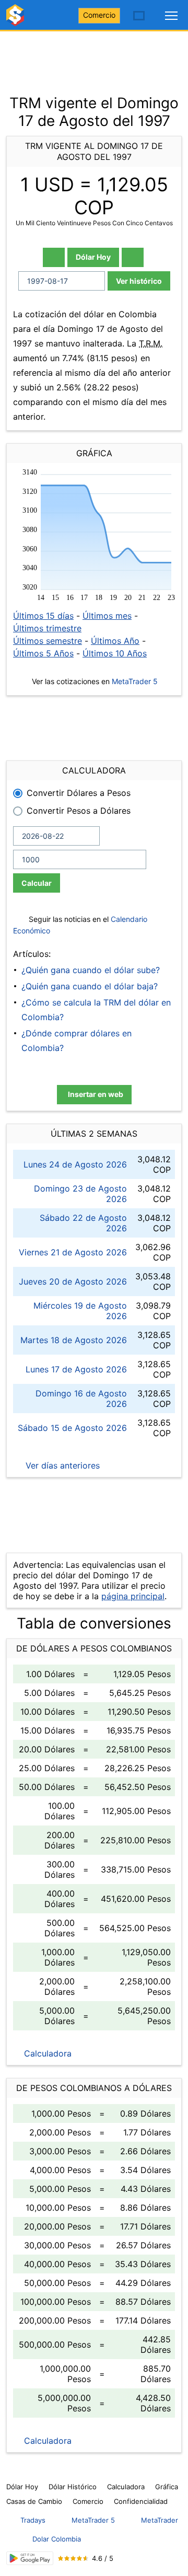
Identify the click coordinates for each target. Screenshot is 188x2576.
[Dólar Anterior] (54, 257)
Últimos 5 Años (43, 653)
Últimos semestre (48, 641)
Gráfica (167, 2487)
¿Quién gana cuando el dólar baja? (90, 986)
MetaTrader (160, 2520)
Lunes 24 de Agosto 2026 (75, 1164)
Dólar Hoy (93, 257)
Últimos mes (107, 616)
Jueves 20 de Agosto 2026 (73, 1281)
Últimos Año (115, 641)
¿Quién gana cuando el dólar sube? (91, 970)
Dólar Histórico (73, 2487)
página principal (133, 1596)
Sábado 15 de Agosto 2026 (72, 1428)
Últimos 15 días (43, 616)
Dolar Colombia (57, 2539)
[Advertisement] (94, 57)
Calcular (37, 883)
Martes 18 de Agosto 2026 (74, 1340)
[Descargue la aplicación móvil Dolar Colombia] (30, 2558)
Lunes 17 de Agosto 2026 (76, 1369)
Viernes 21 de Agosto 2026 (73, 1252)
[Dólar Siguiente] (133, 257)
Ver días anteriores (61, 1465)
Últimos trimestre (47, 628)
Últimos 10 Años (115, 653)
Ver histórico (139, 281)
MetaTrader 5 (135, 681)
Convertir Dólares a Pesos (79, 793)
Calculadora (46, 2053)
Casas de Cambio (34, 2501)
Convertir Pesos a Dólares (79, 811)
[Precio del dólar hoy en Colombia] (17, 20)
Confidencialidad (141, 2501)
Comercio (99, 15)
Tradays (33, 2520)
